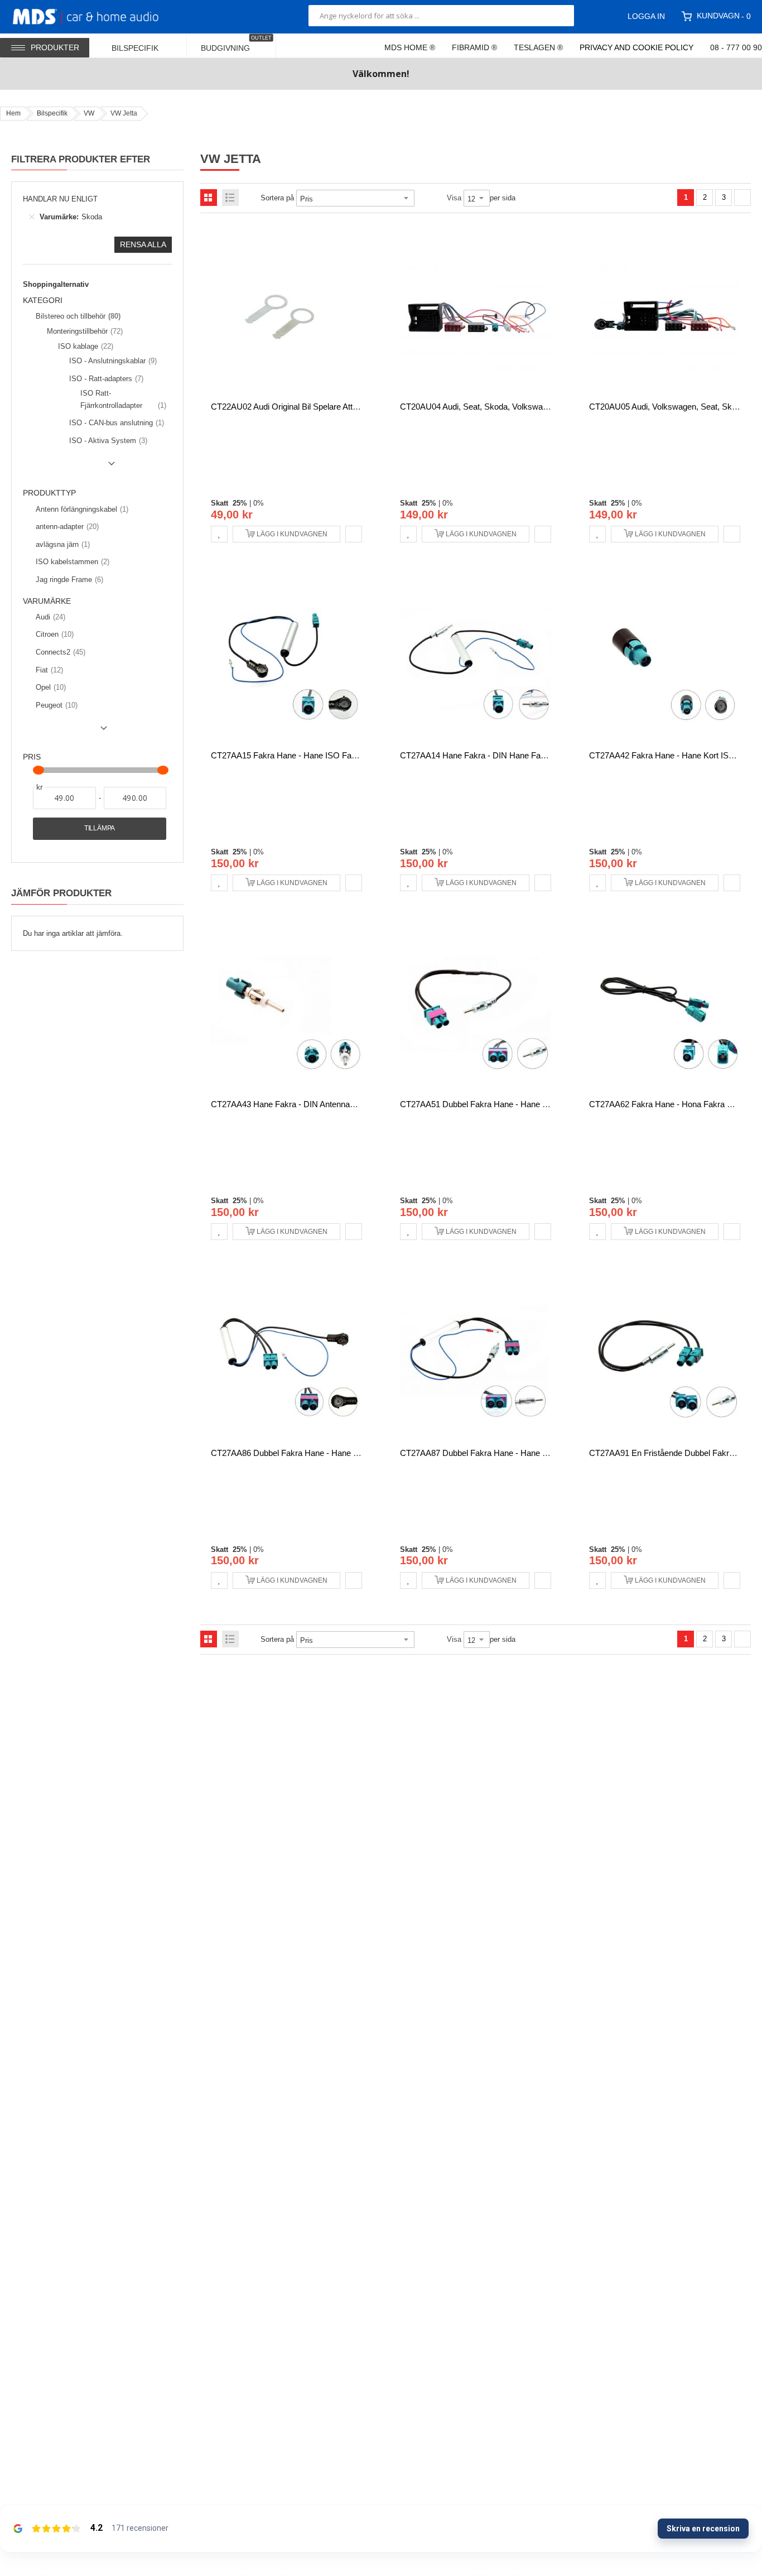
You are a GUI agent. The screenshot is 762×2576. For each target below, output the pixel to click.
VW (89, 113)
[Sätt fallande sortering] (422, 198)
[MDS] (99, 16)
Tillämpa (100, 828)
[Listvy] (230, 198)
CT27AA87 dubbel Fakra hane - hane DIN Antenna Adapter (509, 1453)
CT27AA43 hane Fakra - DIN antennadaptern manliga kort (318, 1104)
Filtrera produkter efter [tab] (81, 159)
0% (259, 503)
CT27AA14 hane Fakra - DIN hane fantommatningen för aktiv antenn (529, 755)
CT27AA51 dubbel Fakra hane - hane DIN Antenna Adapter (509, 1104)
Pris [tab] (32, 757)
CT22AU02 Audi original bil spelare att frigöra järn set (312, 407)
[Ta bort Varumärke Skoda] (32, 217)
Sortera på (277, 198)
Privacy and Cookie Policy (636, 47)
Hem (13, 113)
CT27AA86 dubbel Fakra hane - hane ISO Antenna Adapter (320, 1453)
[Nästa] (742, 198)
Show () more (71, 468)
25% (240, 503)
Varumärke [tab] (47, 601)
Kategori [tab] (43, 301)
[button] (219, 534)
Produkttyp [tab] (49, 493)
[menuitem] (142, 45)
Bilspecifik (52, 113)
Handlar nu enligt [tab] (60, 199)
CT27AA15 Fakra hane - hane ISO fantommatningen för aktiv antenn (340, 755)
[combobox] (441, 16)
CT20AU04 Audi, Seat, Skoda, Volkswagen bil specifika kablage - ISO (528, 407)
